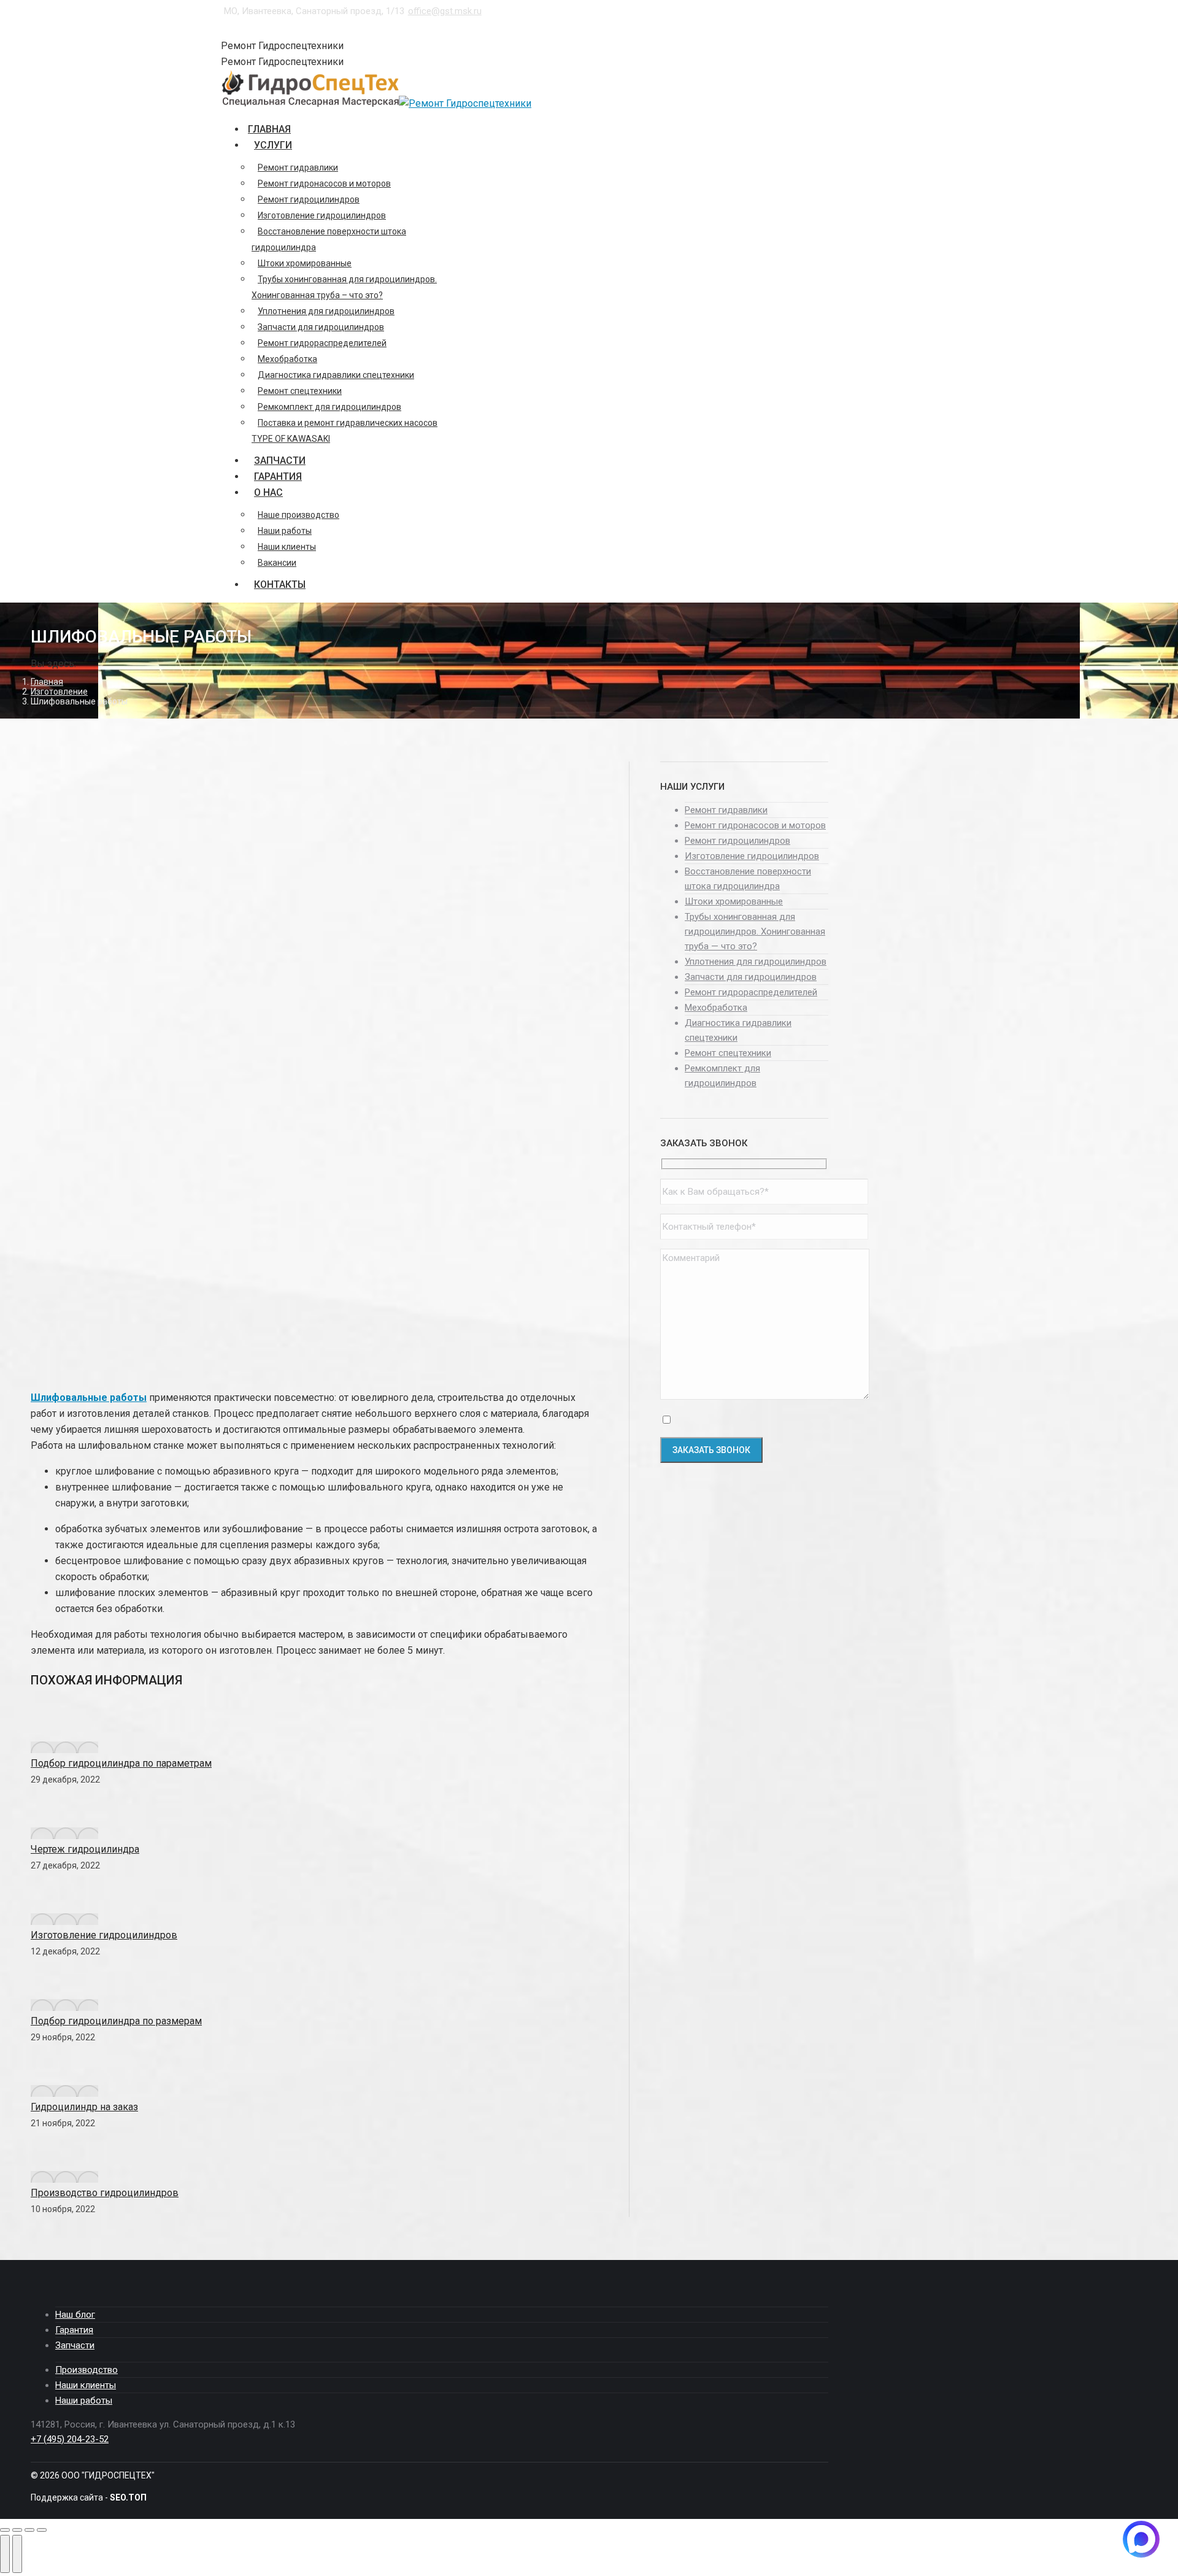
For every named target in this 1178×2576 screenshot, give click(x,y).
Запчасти (75, 2345)
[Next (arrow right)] (17, 2554)
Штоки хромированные (734, 901)
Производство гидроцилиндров (105, 2193)
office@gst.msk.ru (445, 11)
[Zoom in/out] (42, 2530)
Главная (47, 682)
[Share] (17, 2530)
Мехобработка (716, 1008)
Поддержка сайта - (89, 2497)
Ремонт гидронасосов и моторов (755, 825)
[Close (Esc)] (5, 2530)
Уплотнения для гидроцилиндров (756, 962)
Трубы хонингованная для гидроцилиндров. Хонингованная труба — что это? (755, 931)
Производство (87, 2370)
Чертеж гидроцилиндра (85, 1849)
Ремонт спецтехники (728, 1053)
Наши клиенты (86, 2385)
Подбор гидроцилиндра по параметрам (121, 1763)
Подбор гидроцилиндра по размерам (116, 2021)
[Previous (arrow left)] (5, 2554)
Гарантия (74, 2330)
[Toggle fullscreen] (29, 2530)
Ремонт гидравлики (726, 810)
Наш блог (75, 2315)
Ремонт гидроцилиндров (737, 841)
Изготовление (59, 692)
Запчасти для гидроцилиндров (751, 977)
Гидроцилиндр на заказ (84, 2107)
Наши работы (84, 2401)
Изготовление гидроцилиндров (104, 1935)
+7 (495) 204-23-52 (264, 27)
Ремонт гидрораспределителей (751, 992)
